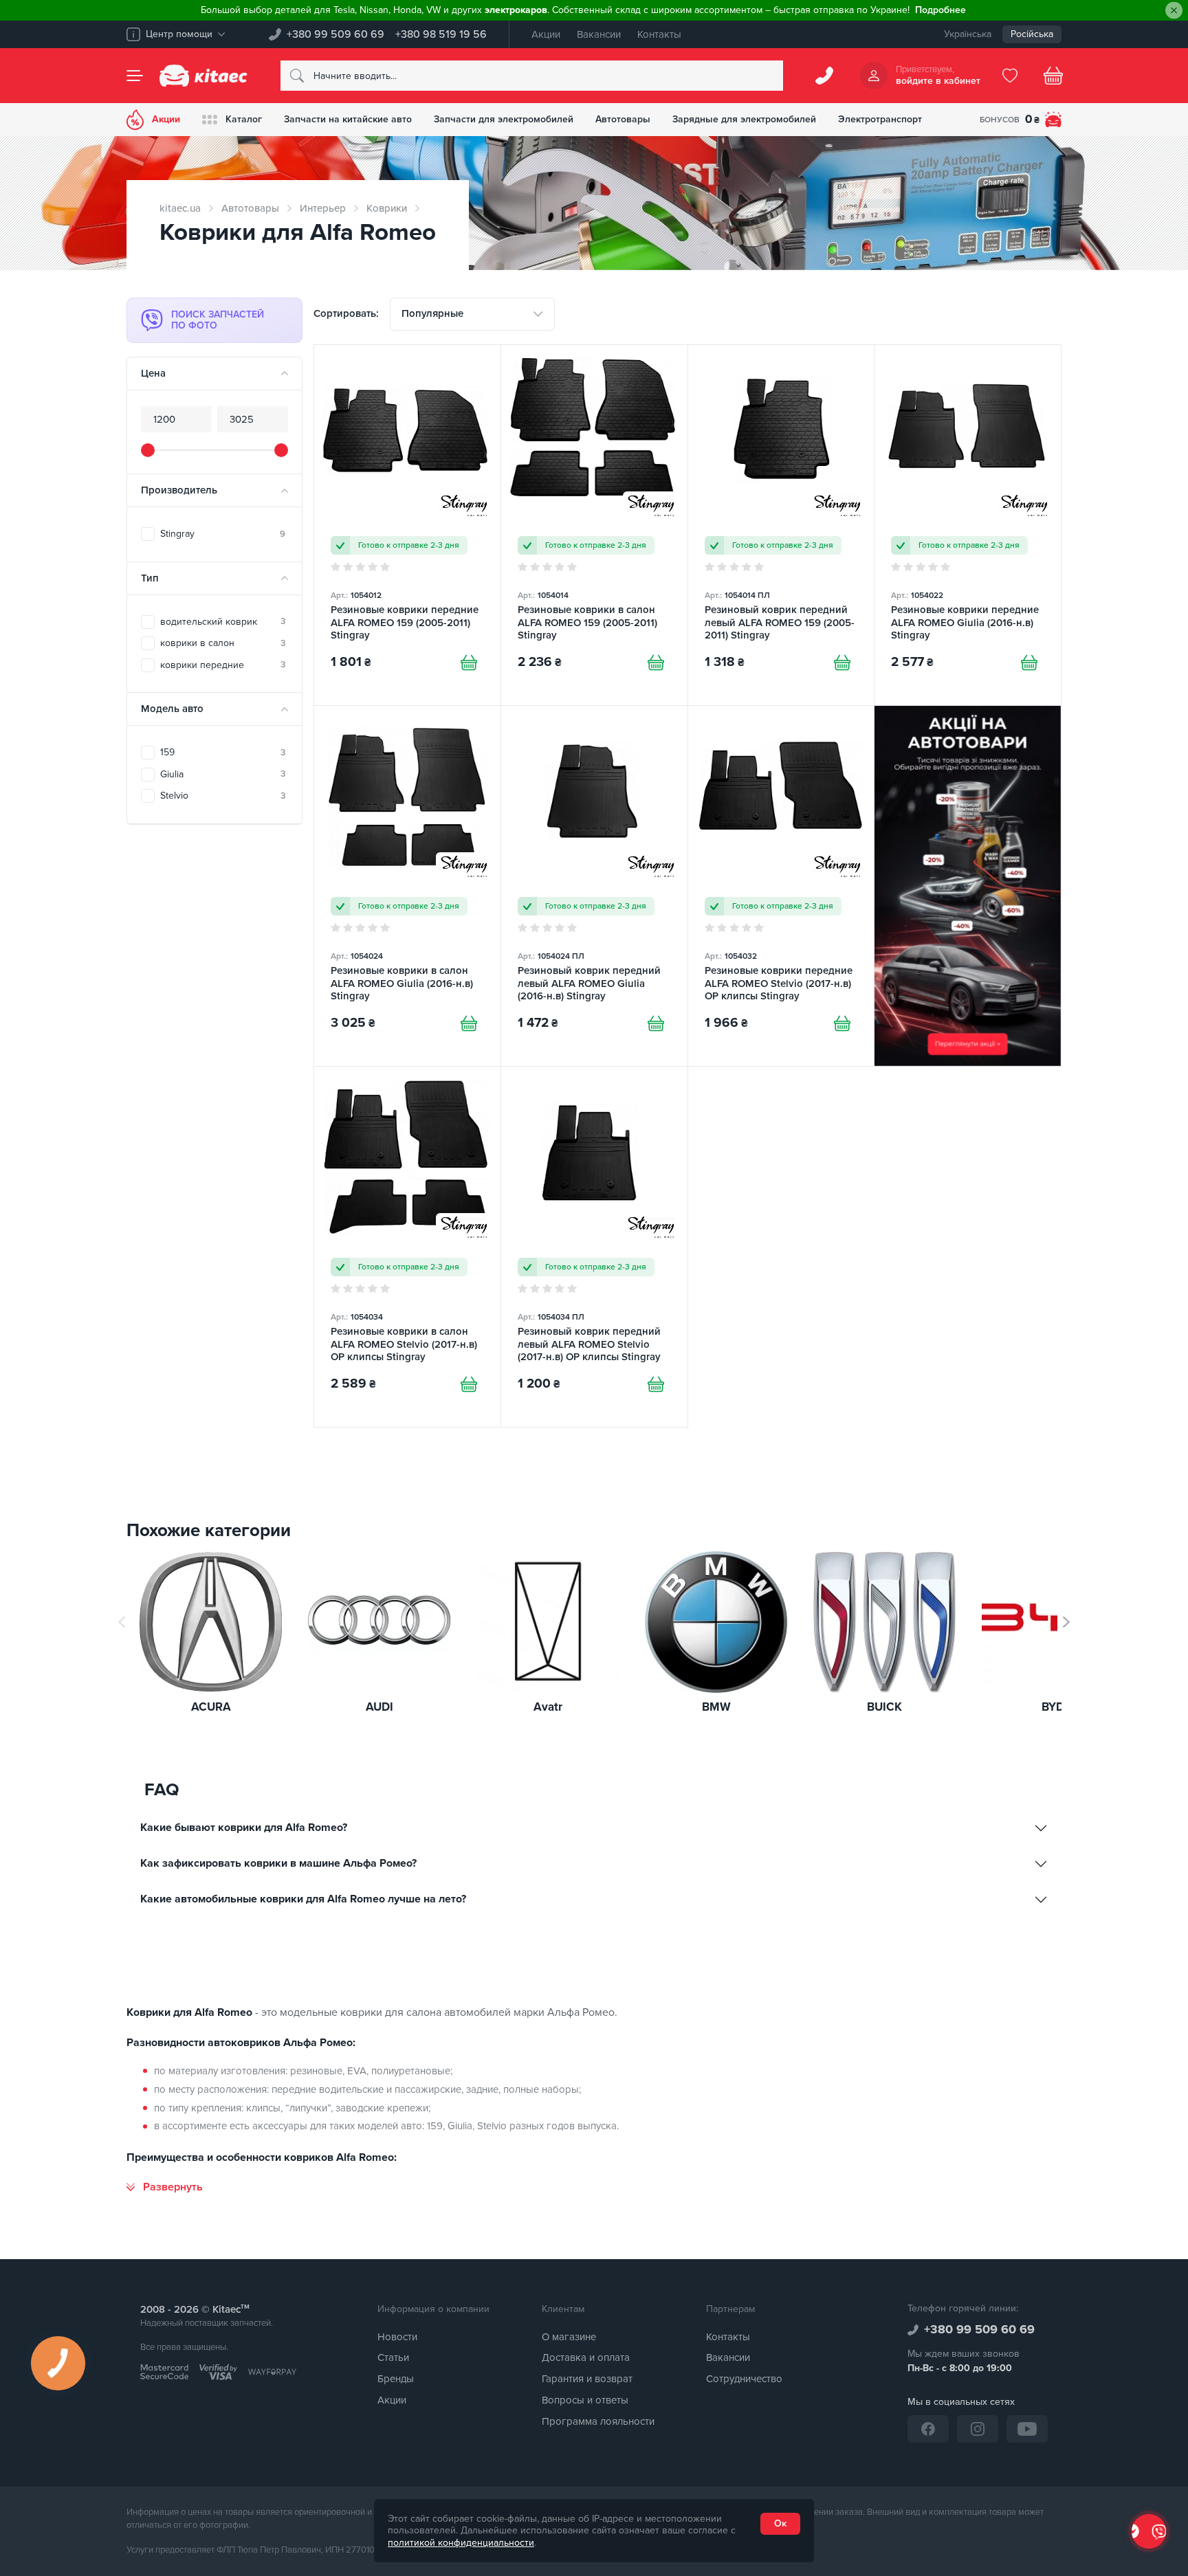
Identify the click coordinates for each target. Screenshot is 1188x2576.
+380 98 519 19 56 (441, 34)
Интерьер (323, 208)
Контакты (659, 34)
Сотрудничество (744, 2379)
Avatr (548, 1708)
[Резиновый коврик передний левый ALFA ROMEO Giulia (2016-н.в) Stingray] (594, 886)
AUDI (379, 1708)
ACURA (211, 1708)
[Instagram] (978, 2429)
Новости (397, 2337)
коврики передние (223, 665)
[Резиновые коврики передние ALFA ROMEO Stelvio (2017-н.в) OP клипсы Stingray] (781, 886)
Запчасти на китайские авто (348, 119)
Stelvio (223, 796)
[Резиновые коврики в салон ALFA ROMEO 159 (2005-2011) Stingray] (594, 525)
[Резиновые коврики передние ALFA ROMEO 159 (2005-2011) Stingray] (407, 525)
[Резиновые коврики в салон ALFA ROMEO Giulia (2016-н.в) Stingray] (407, 886)
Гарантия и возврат (587, 2379)
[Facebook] (928, 2429)
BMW (716, 1708)
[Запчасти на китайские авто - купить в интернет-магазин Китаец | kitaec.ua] (203, 76)
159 (223, 752)
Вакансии (599, 34)
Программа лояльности (598, 2421)
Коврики (387, 208)
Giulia (223, 774)
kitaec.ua (180, 208)
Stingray (223, 534)
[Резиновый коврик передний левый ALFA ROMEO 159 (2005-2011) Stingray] (781, 525)
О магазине (569, 2337)
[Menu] (135, 76)
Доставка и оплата (586, 2357)
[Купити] (469, 663)
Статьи (393, 2357)
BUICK (884, 1708)
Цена (153, 373)
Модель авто (172, 709)
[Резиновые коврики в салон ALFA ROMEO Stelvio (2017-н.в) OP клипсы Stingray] (407, 1247)
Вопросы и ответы (585, 2400)
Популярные (432, 313)
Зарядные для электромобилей (744, 119)
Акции (546, 34)
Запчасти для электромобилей (504, 119)
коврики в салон (223, 643)
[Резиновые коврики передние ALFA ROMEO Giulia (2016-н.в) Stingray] (968, 525)
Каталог (244, 119)
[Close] (1174, 11)
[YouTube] (1027, 2429)
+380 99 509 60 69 (335, 34)
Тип (150, 578)
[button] (1066, 1622)
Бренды (396, 2379)
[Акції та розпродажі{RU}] (968, 886)
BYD (1053, 1708)
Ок (780, 2523)
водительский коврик (223, 622)
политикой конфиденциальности (461, 2543)
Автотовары (623, 119)
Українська (968, 34)
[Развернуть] (165, 2187)
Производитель (179, 490)
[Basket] (1053, 76)
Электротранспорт (880, 119)
